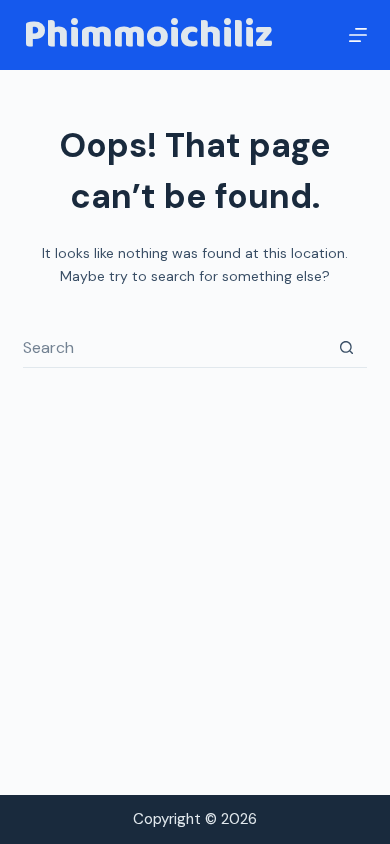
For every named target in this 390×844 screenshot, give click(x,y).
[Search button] (347, 348)
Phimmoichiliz (148, 35)
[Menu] (358, 35)
